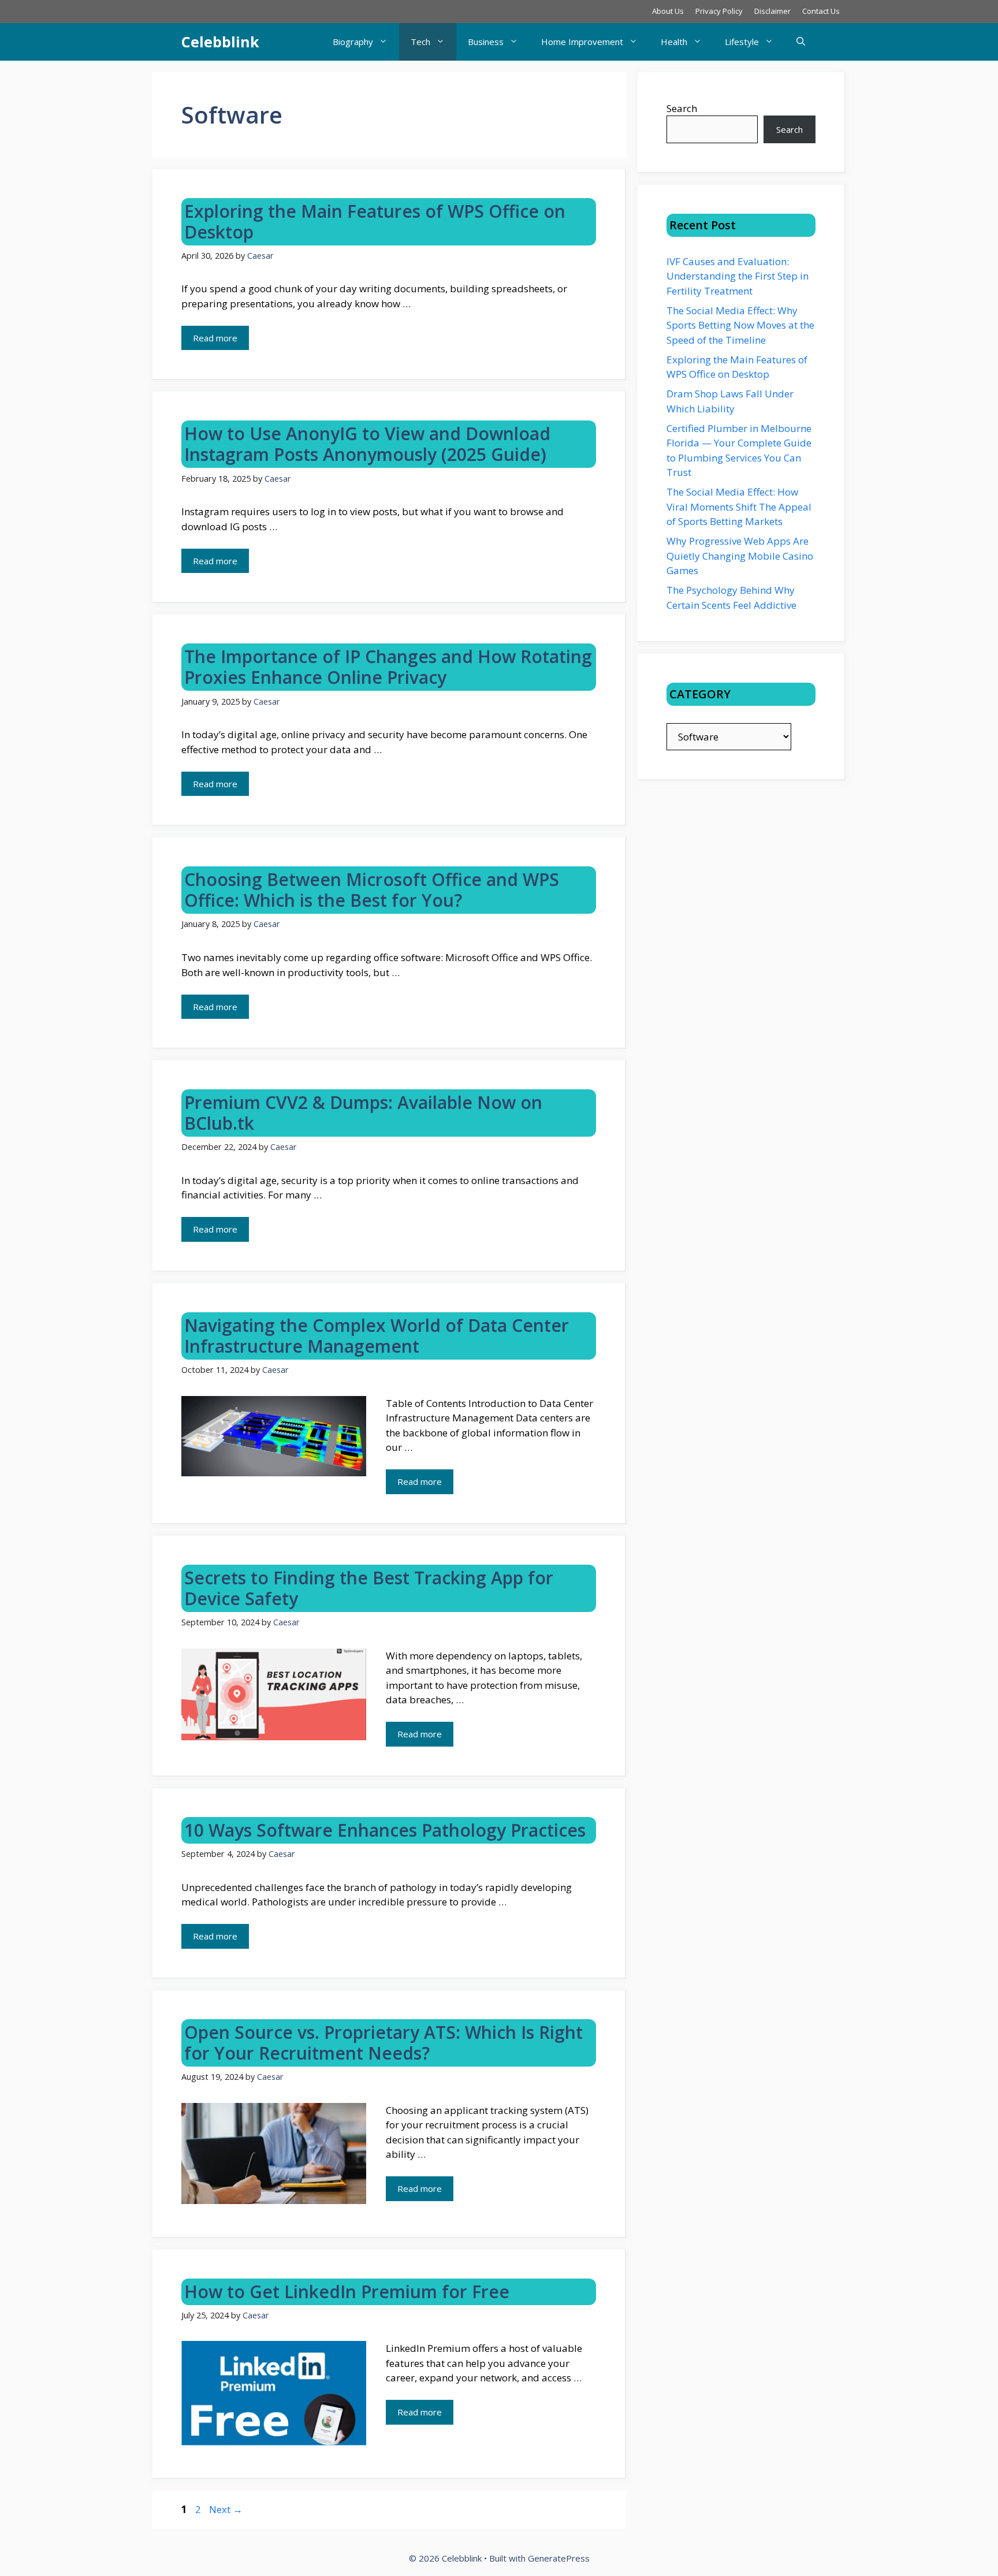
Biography (353, 42)
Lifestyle (742, 42)
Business (486, 42)
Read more (215, 338)
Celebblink (220, 42)
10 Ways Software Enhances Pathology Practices (385, 1830)
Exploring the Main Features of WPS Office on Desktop (375, 222)
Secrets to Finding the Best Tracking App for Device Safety (369, 1588)
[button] (801, 42)
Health (674, 42)
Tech (420, 42)
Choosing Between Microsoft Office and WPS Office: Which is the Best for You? (372, 890)
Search (682, 108)
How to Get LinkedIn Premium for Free (347, 2292)
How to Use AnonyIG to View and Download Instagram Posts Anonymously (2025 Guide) (367, 444)
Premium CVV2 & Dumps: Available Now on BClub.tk (363, 1113)
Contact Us (821, 11)
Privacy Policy (719, 11)
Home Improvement (582, 42)
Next (226, 2509)
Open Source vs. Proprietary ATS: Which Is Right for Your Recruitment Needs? (383, 2043)
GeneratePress (559, 2558)
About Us (668, 11)
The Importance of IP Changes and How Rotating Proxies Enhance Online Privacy (388, 667)
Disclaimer (772, 11)
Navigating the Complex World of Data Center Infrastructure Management (377, 1336)
